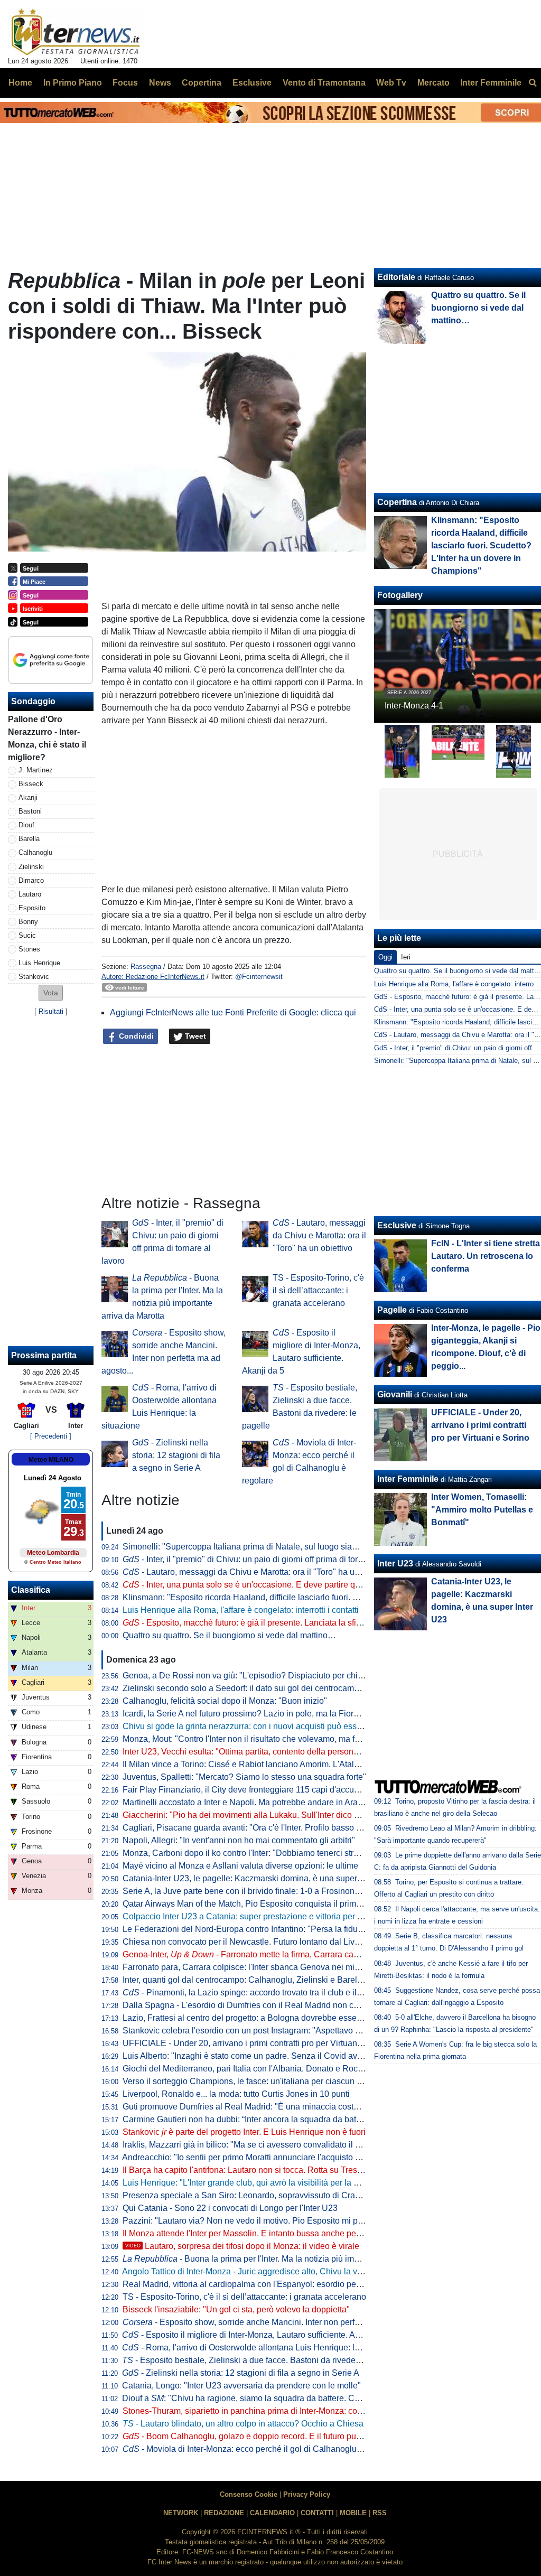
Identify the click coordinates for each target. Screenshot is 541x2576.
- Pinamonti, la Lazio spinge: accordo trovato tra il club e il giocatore (258, 1992)
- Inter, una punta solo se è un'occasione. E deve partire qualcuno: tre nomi (271, 1585)
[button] (51, 993)
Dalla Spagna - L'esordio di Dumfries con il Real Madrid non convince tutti (260, 2005)
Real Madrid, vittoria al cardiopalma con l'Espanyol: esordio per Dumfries (259, 2284)
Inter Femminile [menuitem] (491, 83)
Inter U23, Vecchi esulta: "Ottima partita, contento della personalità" (248, 1752)
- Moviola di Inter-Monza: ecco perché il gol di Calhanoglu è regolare (260, 2449)
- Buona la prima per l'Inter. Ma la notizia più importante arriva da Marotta (286, 2259)
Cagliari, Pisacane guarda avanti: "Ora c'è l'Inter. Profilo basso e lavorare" (260, 1828)
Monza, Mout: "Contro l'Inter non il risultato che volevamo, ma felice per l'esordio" (273, 1739)
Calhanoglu (35, 852)
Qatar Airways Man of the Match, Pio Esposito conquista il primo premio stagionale (276, 1904)
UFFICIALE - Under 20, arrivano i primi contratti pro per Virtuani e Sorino (258, 2043)
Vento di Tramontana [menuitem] (324, 83)
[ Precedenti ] (51, 1436)
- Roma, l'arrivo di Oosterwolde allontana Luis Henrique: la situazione (261, 2348)
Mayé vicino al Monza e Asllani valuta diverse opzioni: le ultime (240, 1866)
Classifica (31, 1590)
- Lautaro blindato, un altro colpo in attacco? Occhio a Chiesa (243, 2424)
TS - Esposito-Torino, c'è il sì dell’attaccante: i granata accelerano (318, 1290)
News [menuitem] (160, 83)
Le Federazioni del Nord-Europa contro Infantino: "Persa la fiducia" (247, 1929)
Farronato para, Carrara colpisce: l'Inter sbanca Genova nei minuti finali (255, 1967)
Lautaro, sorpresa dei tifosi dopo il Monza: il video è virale (242, 2246)
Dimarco (31, 880)
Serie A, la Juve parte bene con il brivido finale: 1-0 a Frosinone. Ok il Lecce (264, 1891)
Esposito (32, 908)
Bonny (28, 922)
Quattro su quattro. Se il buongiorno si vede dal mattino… (229, 1635)
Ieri (406, 957)
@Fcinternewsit (259, 977)
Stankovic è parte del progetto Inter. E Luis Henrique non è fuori (244, 2132)
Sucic (27, 935)
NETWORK (181, 2513)
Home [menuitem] (20, 83)
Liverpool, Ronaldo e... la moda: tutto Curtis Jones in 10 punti (236, 2094)
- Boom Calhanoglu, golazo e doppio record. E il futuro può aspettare (260, 2436)
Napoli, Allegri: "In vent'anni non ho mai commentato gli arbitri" (239, 1840)
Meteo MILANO (51, 1460)
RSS (380, 2513)
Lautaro (30, 894)
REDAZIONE (224, 2513)
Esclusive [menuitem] (252, 83)
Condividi (135, 1036)
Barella (29, 839)
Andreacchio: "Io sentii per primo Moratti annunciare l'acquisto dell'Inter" (256, 2157)
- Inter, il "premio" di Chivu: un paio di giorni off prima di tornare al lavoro (266, 1559)
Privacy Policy (307, 2494)
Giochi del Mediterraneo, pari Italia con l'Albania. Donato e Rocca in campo (263, 2069)
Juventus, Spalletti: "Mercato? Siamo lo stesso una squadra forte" (244, 1777)
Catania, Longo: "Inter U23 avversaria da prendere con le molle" (241, 2386)
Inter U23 (395, 1564)
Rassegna (146, 967)
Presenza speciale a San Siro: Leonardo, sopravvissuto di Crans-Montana (261, 2195)
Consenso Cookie (249, 2494)
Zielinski (31, 867)
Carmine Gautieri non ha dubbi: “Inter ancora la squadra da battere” (248, 2119)
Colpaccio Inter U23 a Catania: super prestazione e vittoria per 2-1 (246, 1916)
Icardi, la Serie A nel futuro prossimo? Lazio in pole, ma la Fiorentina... (253, 1714)
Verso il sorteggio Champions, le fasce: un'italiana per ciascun (245, 2081)
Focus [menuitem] (125, 83)
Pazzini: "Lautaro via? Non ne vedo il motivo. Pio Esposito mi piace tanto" (260, 2221)
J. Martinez (36, 770)
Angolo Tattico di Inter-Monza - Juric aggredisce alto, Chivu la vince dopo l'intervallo (278, 2271)
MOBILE (353, 2513)
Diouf (26, 825)
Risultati (51, 1011)
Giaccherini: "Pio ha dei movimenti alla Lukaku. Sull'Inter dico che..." (250, 1815)
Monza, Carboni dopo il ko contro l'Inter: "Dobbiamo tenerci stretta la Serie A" (266, 1853)
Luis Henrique (39, 963)
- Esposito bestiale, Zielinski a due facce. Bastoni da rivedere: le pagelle (263, 2360)
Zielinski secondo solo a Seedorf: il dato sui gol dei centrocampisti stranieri (262, 1688)
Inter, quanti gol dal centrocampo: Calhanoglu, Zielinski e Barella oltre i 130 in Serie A (282, 1980)
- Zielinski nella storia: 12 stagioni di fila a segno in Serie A (176, 1455)
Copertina (397, 502)
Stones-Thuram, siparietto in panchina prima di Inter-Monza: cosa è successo (267, 2411)
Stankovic (34, 977)
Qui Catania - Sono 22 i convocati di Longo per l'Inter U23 (230, 2208)
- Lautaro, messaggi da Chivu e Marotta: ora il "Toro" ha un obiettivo (319, 1235)
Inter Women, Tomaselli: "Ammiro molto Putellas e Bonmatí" (482, 1510)
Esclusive (397, 1225)
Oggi (385, 957)
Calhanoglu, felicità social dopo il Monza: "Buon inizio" (225, 1701)
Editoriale (396, 277)
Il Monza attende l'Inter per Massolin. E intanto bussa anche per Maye (252, 2233)
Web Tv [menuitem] (391, 83)
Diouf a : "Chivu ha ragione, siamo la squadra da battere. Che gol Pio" (259, 2398)
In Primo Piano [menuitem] (73, 83)
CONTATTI (317, 2513)
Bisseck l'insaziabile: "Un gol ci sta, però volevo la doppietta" (236, 2309)
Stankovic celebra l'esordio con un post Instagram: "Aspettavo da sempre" (260, 2031)
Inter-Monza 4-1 (414, 706)
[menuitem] (533, 83)
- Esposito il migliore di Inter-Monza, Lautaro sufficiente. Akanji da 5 (257, 2335)
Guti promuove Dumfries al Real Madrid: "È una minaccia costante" (248, 2107)
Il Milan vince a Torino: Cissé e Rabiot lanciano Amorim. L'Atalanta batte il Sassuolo (279, 1764)
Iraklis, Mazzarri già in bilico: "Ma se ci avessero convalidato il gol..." (249, 2145)
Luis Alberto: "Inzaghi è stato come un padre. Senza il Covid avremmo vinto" (264, 2056)
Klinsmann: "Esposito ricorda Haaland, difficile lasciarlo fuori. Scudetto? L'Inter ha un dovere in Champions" (323, 1597)
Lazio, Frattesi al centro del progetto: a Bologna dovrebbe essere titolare (257, 2018)
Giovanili (395, 1394)
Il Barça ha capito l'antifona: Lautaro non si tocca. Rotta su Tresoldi (247, 2170)
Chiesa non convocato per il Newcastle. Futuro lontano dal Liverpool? (253, 1942)
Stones (29, 949)
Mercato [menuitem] (433, 83)
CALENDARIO (272, 2513)
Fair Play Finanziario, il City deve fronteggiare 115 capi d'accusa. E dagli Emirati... (276, 1790)
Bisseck (31, 784)
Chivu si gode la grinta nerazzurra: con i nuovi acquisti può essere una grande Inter (277, 1726)
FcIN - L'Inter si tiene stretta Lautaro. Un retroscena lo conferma (486, 1256)
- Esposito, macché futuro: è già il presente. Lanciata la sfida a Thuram (263, 1623)
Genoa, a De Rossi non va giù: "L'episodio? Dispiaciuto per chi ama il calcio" (266, 1676)
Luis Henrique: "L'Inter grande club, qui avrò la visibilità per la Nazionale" (259, 2183)
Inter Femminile (408, 1479)
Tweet (194, 1036)
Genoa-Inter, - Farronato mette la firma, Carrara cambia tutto (256, 1954)
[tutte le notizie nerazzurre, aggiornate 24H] (76, 32)
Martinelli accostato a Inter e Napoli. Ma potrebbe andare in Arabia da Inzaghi (267, 1802)
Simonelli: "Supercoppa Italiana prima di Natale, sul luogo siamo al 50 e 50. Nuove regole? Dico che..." (315, 1547)
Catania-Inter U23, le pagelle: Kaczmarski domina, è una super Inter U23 (258, 1878)
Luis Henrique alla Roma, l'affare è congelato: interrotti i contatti (241, 1610)
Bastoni (30, 811)
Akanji (28, 797)
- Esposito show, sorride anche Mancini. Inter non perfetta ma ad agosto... (275, 2322)
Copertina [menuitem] (202, 83)
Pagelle (392, 1310)
